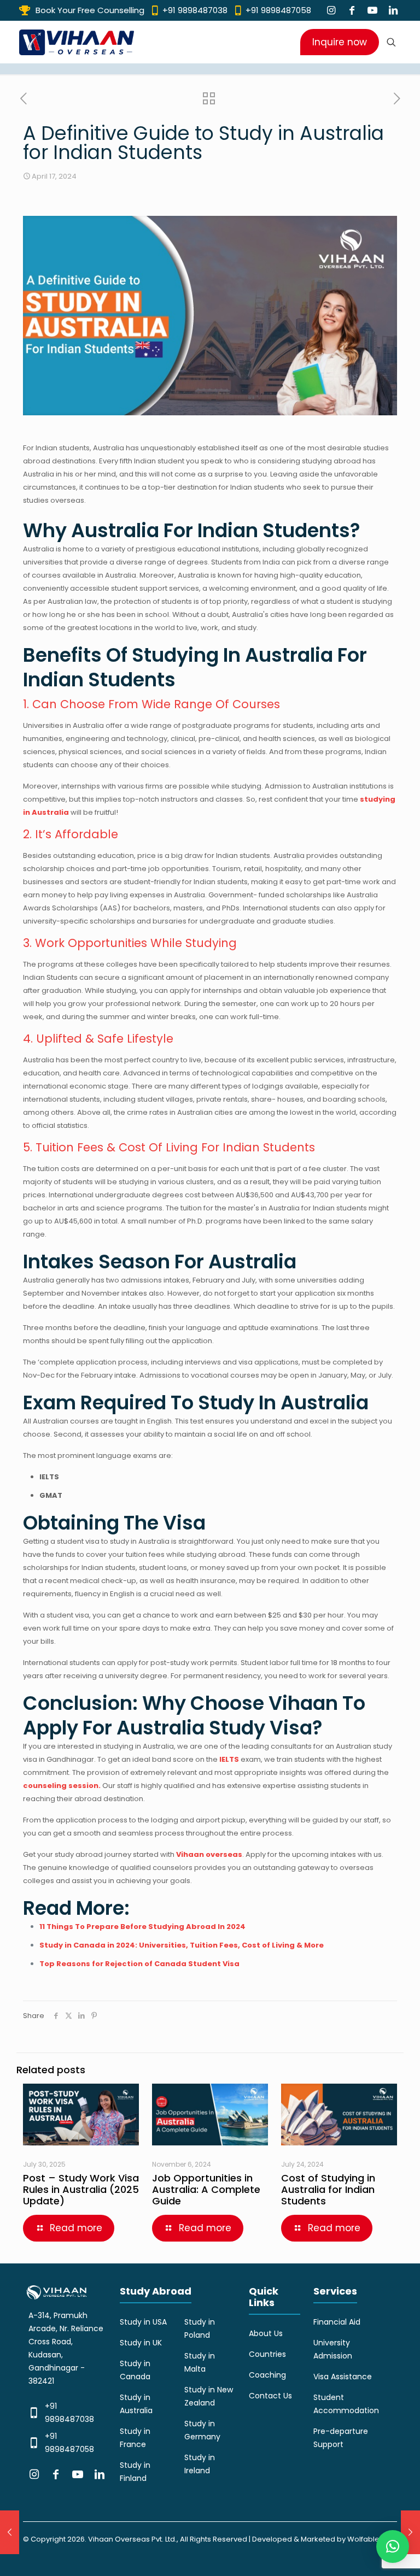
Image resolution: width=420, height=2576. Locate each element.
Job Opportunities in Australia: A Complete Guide (206, 2189)
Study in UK (141, 2343)
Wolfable (363, 2539)
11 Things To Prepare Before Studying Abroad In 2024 (142, 1927)
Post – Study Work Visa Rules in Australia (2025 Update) (81, 2189)
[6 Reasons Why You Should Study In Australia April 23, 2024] (410, 2532)
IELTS (229, 1759)
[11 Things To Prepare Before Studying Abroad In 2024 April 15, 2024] (10, 2532)
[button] (393, 2546)
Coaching (267, 2375)
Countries (267, 2354)
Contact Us (270, 2396)
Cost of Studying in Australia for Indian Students (328, 2189)
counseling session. (62, 1786)
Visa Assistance (343, 2377)
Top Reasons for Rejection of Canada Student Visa (139, 1964)
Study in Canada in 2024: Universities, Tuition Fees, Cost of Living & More (182, 1945)
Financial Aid (337, 2322)
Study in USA (143, 2322)
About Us (266, 2333)
